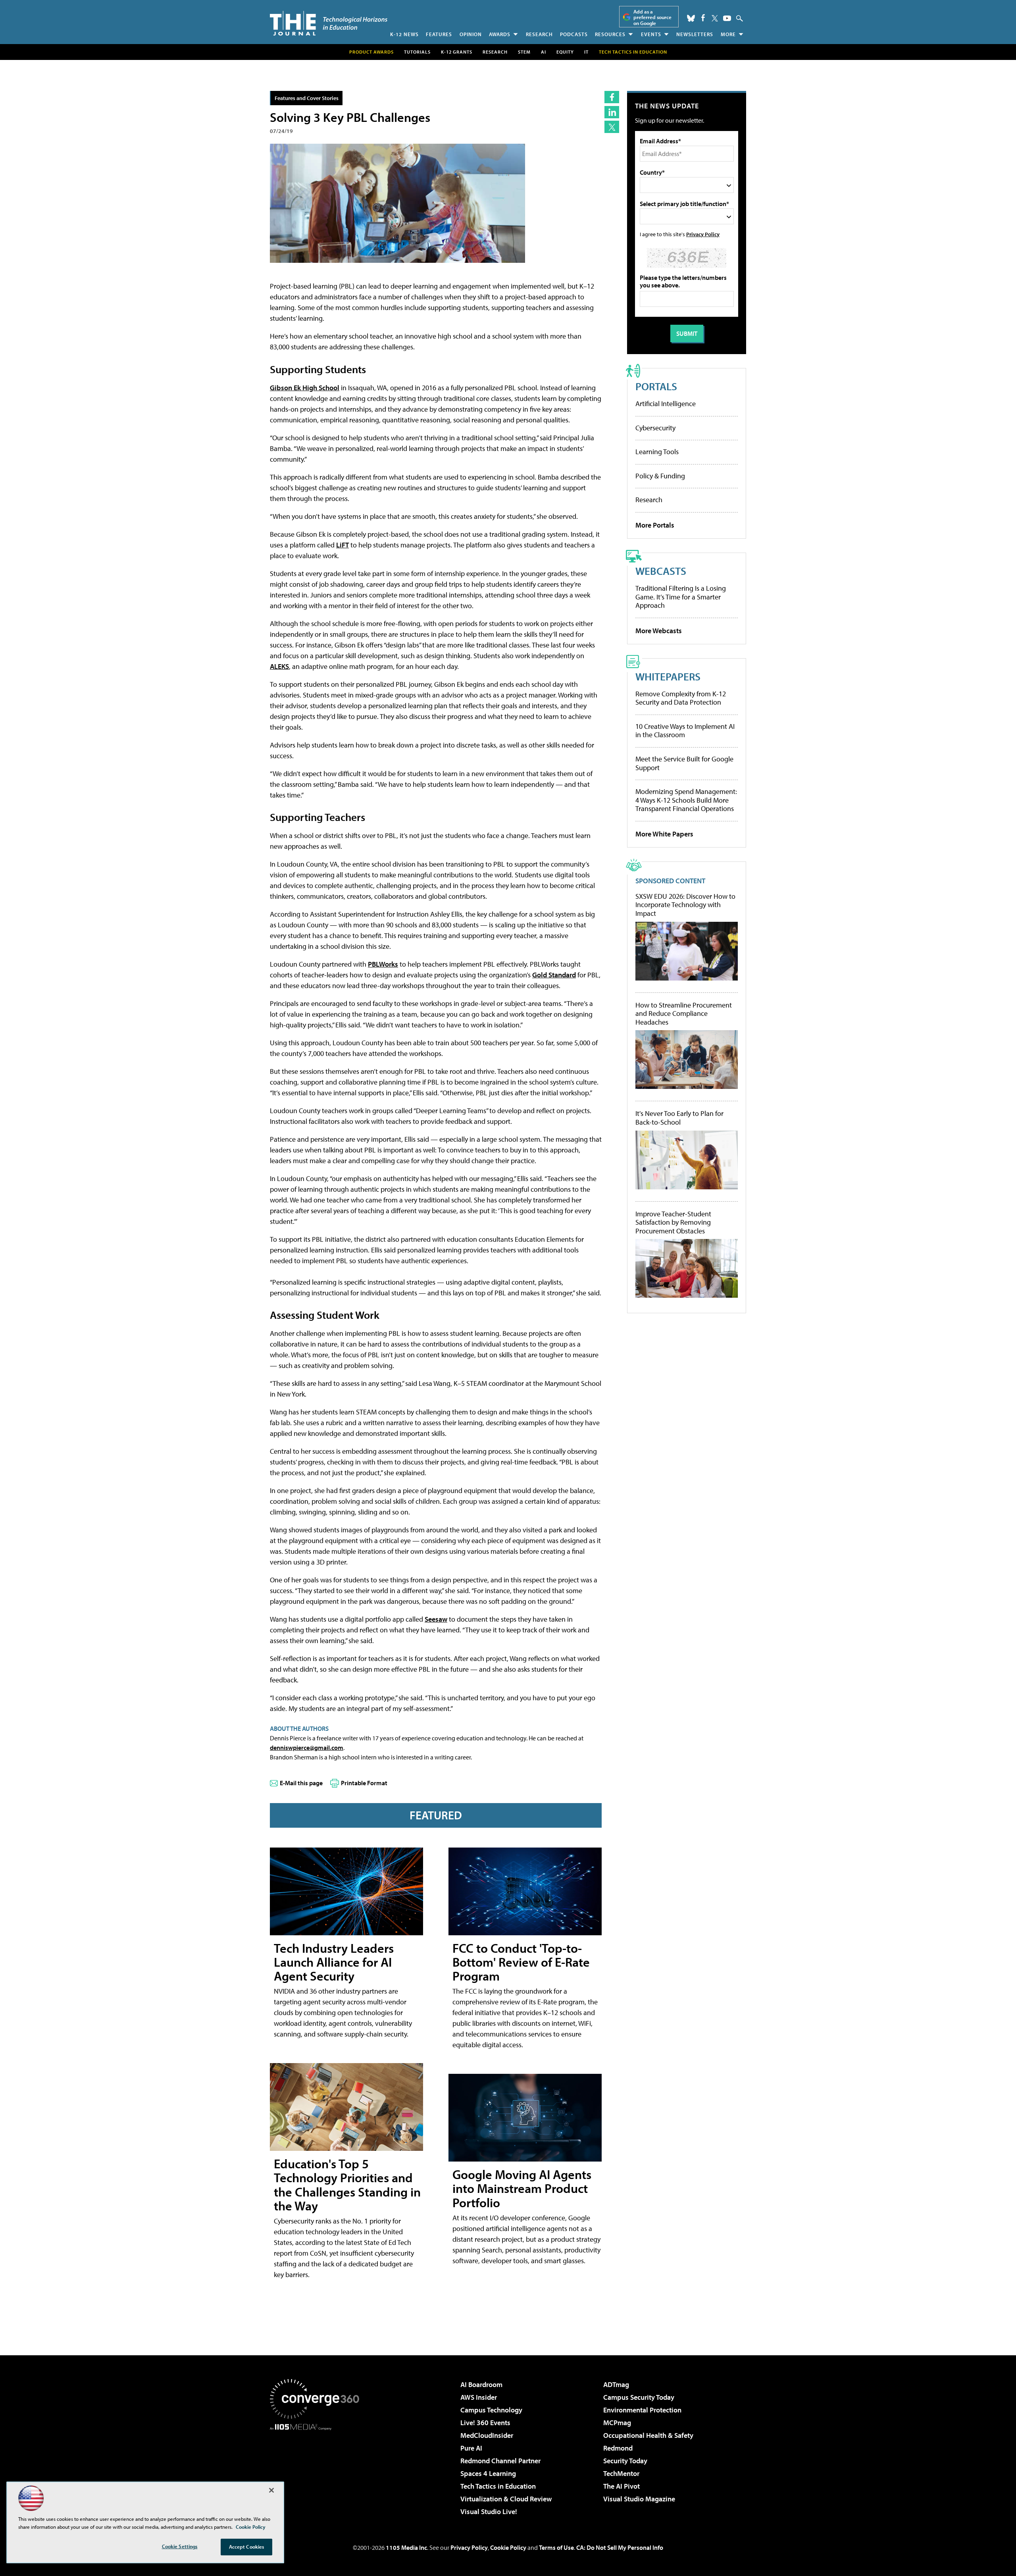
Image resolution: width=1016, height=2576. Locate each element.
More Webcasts (659, 631)
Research (539, 34)
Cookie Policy (508, 2547)
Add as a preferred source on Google (652, 17)
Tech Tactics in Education (498, 2486)
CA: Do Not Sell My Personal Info (620, 2547)
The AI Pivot (622, 2486)
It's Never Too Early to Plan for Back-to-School (679, 1118)
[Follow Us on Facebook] (703, 18)
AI (544, 52)
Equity (565, 52)
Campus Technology (491, 2410)
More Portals (655, 525)
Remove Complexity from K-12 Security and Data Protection (681, 698)
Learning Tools (657, 452)
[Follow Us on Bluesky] (691, 18)
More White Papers (664, 834)
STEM (524, 52)
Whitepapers (668, 676)
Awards (500, 34)
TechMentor (621, 2473)
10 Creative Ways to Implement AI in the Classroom (685, 731)
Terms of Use (556, 2547)
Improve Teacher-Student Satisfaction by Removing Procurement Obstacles (673, 1222)
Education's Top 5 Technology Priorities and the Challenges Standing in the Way (347, 2185)
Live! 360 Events (485, 2423)
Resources (610, 34)
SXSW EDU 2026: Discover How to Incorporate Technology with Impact (685, 905)
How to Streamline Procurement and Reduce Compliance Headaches (684, 1014)
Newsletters (695, 34)
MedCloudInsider (487, 2435)
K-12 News (404, 34)
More (728, 34)
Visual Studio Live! (489, 2511)
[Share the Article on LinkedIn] (612, 112)
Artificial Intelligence (666, 404)
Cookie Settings (180, 2546)
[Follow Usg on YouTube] (727, 18)
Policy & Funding (660, 476)
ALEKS (279, 666)
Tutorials (417, 52)
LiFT (343, 545)
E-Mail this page (301, 1783)
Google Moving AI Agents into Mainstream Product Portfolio (522, 2188)
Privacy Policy (703, 234)
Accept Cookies (247, 2547)
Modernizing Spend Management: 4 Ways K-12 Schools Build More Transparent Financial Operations (686, 800)
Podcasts (574, 34)
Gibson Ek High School (305, 388)
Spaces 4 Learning (488, 2473)
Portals (656, 386)
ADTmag (616, 2384)
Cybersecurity (655, 428)
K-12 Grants (457, 52)
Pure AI (471, 2448)
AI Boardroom (481, 2384)
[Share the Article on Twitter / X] (612, 127)
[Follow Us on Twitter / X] (715, 18)
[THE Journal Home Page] (329, 23)
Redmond (618, 2448)
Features (439, 34)
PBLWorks (383, 964)
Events (651, 34)
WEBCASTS (661, 571)
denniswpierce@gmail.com (307, 1748)
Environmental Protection (642, 2410)
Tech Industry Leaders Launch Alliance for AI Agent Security (334, 1962)
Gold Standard (554, 975)
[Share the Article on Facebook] (612, 97)
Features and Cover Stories (307, 98)
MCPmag (617, 2423)
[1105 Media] (317, 2471)
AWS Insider (479, 2397)
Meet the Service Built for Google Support (684, 763)
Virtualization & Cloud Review (506, 2499)
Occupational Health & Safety (648, 2435)
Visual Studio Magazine (639, 2499)
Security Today (625, 2461)
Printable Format (364, 1783)
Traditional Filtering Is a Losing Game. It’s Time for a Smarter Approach (681, 597)
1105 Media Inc (406, 2547)
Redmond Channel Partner (500, 2461)
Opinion (471, 34)
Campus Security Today (639, 2397)
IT (586, 52)
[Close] (271, 2490)
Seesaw (436, 1619)
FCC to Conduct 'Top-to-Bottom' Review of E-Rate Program (521, 1962)
